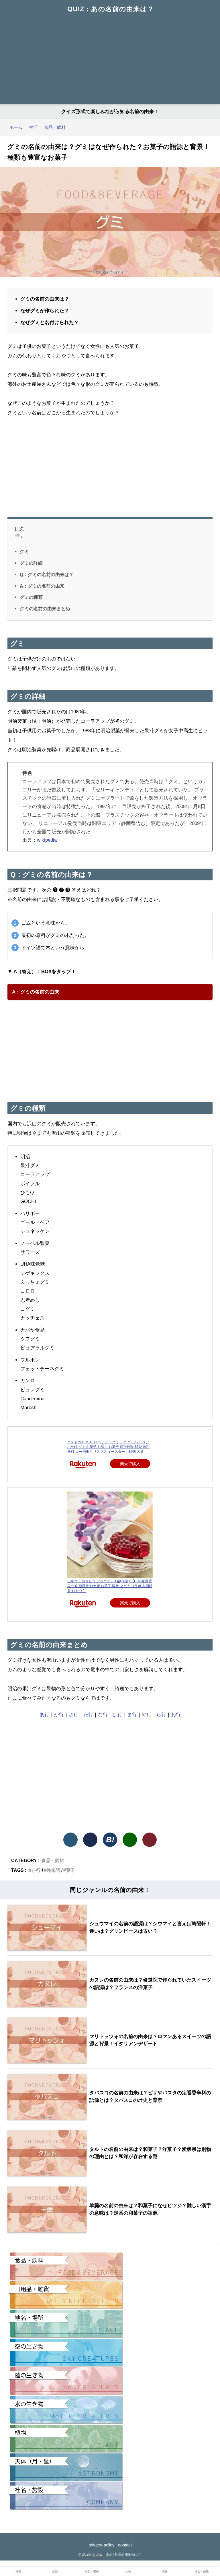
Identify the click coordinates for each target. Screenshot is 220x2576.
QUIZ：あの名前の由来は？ (111, 9)
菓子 (70, 1870)
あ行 (44, 1715)
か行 (59, 1715)
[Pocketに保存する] (150, 1840)
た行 (88, 1715)
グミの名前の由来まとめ (45, 609)
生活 (55, 2572)
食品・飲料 (53, 1860)
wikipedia (47, 840)
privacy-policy (102, 2545)
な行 (103, 1715)
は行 (117, 1715)
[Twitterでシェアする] (70, 1840)
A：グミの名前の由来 (42, 586)
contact (125, 2545)
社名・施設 (202, 2572)
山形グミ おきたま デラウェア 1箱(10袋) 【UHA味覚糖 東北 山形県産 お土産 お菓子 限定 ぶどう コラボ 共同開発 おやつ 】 (110, 1586)
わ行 (176, 1715)
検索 (18, 2572)
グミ (24, 551)
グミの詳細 (31, 563)
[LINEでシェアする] (130, 1840)
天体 (165, 2572)
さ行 (74, 1715)
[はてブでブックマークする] (110, 1840)
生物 (128, 2572)
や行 (147, 1715)
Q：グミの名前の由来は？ (47, 574)
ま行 (132, 1715)
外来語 (53, 1870)
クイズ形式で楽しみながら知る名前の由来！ (110, 112)
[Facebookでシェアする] (90, 1840)
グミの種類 (31, 597)
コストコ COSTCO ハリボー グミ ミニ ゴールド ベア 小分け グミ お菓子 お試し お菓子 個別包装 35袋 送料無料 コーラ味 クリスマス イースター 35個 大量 (108, 1447)
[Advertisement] (110, 61)
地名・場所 (92, 2572)
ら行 (161, 1715)
